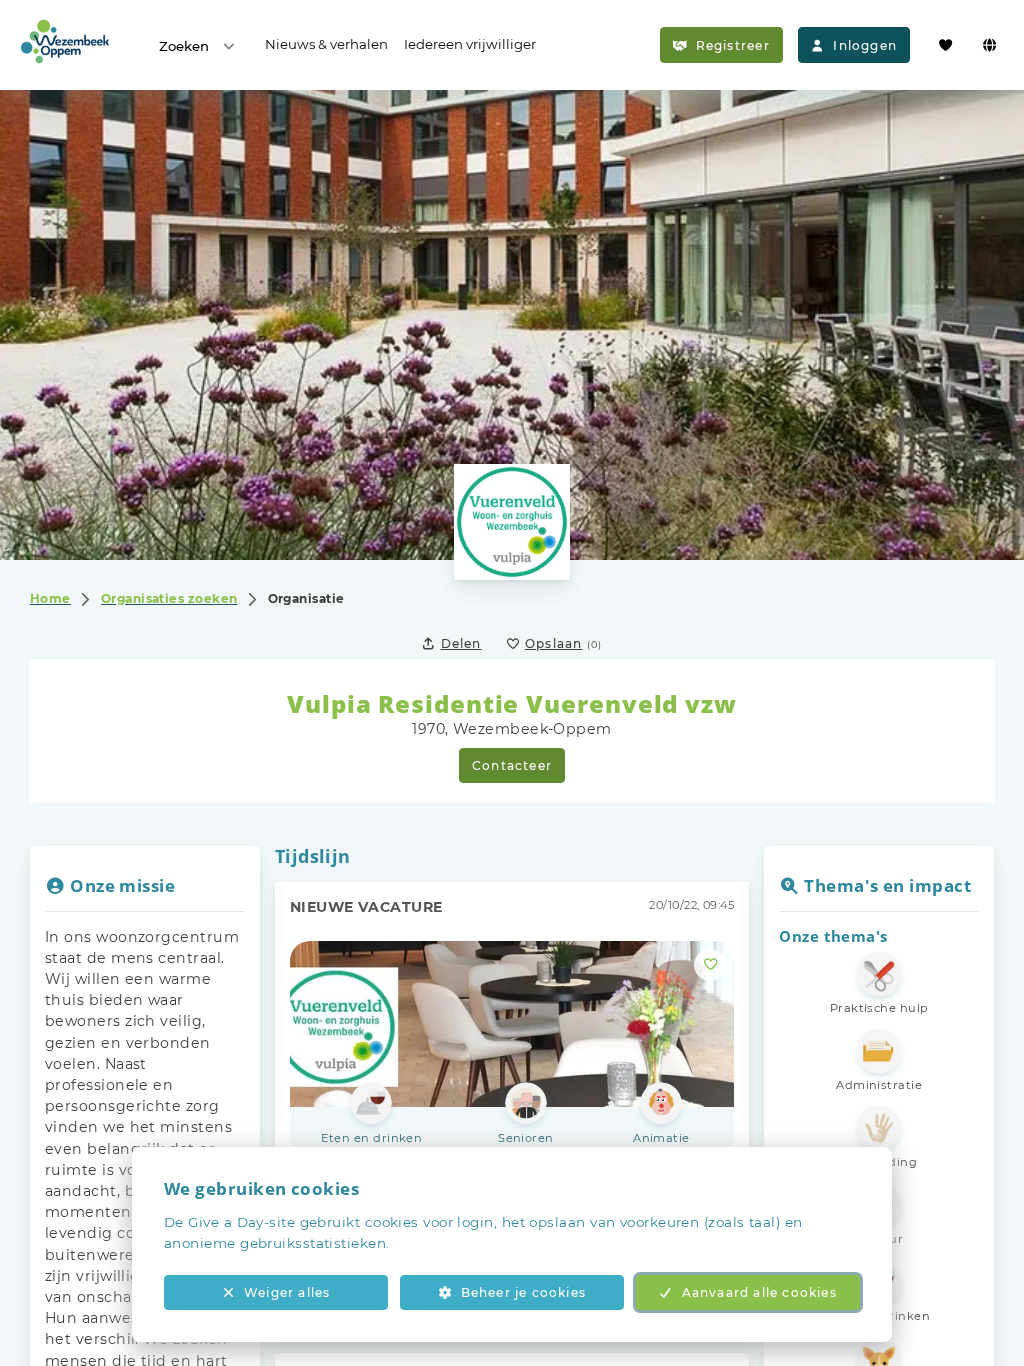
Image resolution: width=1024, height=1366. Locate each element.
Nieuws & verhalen (326, 44)
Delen (461, 643)
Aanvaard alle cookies (759, 1292)
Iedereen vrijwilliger (470, 44)
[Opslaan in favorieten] (710, 965)
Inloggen (865, 45)
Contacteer (512, 765)
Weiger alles (287, 1292)
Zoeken (184, 46)
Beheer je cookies (523, 1292)
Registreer (733, 45)
